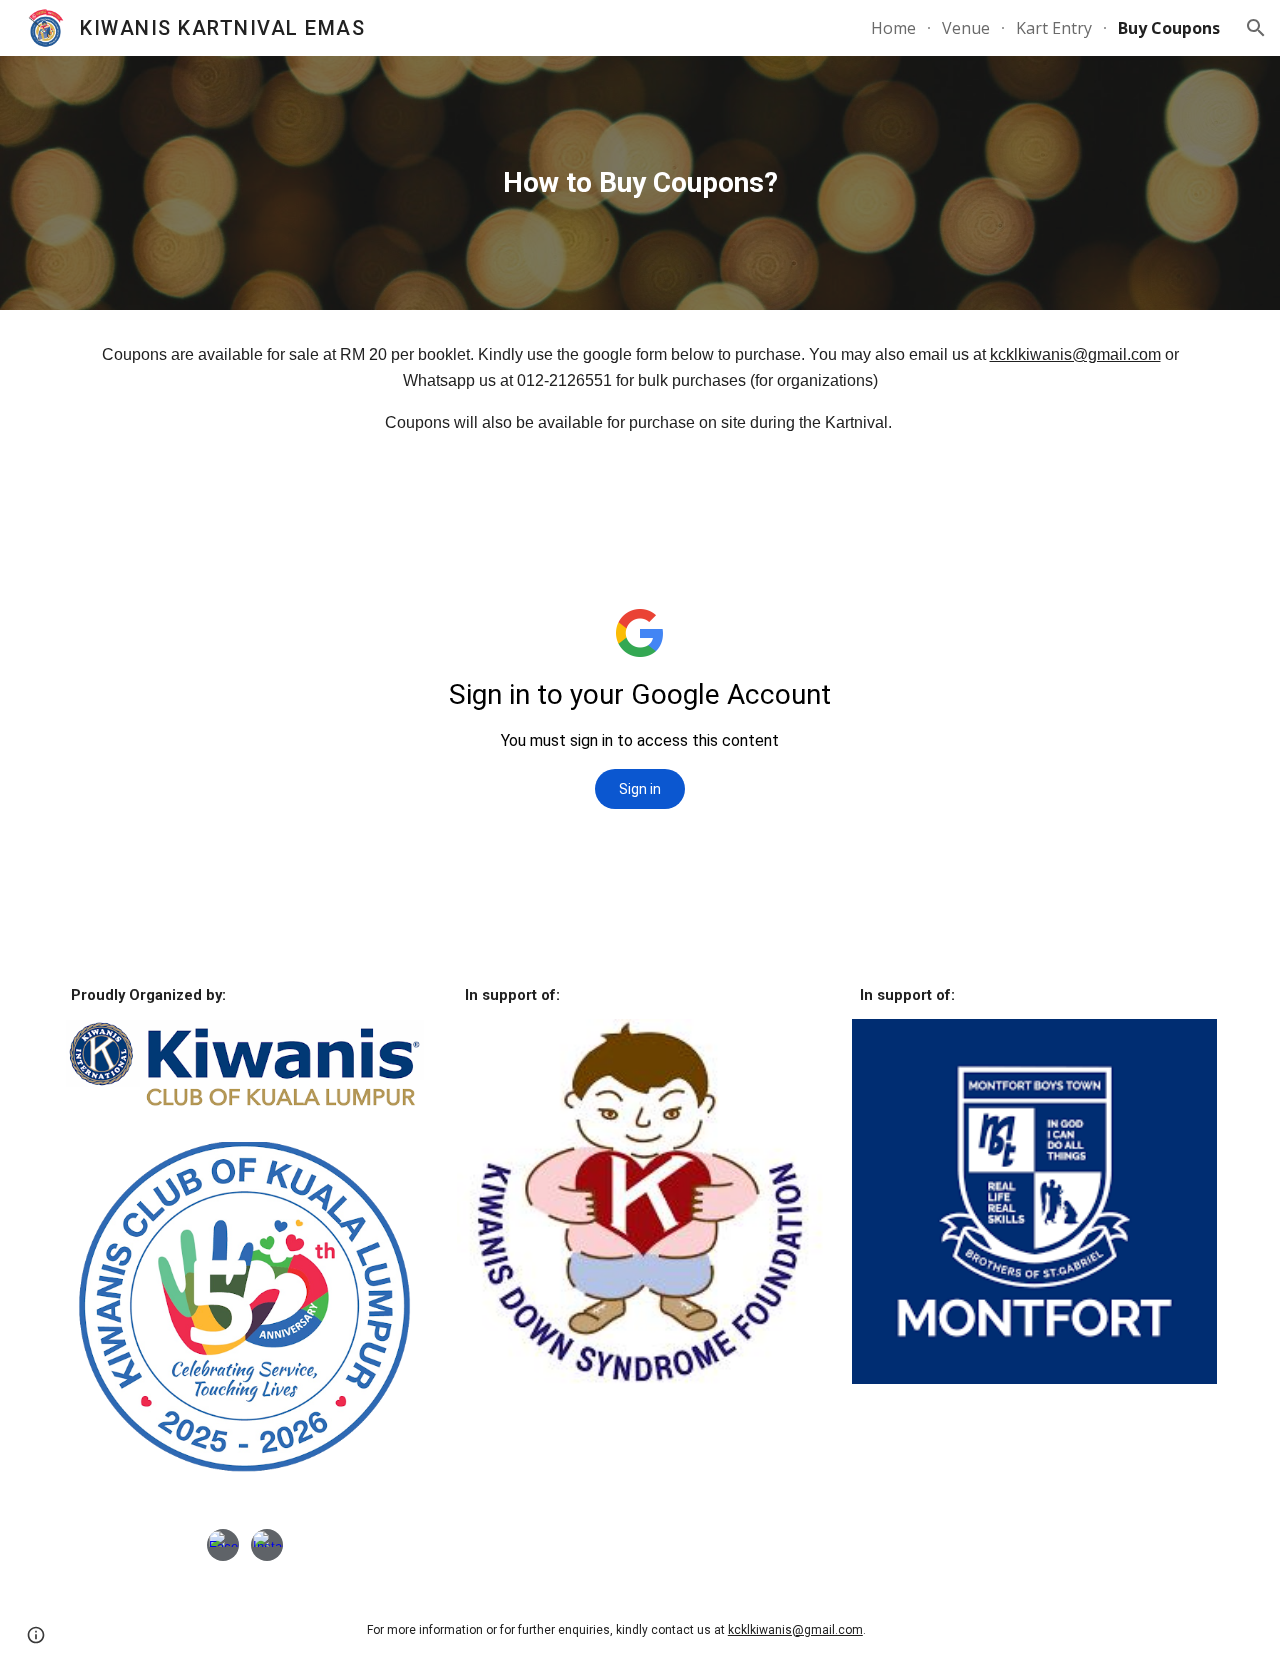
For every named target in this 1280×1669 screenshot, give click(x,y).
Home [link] (893, 28)
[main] (640, 183)
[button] (1256, 28)
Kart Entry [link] (1054, 28)
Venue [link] (966, 28)
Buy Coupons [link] (1169, 28)
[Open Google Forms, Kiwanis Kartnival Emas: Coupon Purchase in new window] (1179, 518)
